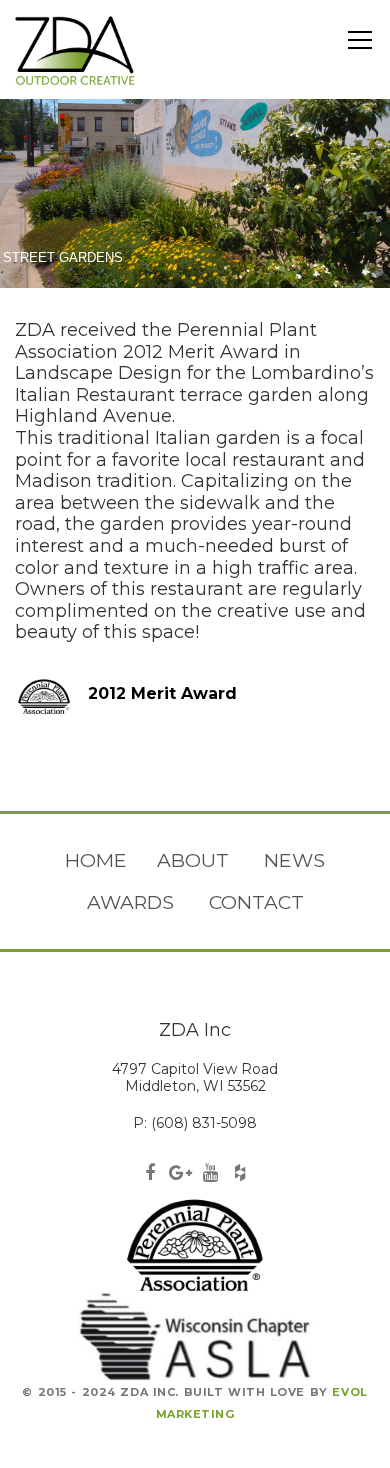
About (193, 860)
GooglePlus (180, 1174)
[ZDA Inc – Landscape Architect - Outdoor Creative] (75, 49)
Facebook (150, 1174)
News (294, 860)
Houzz (240, 1174)
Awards (130, 902)
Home (96, 860)
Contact (256, 902)
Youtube (210, 1174)
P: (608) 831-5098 (195, 1123)
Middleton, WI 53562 (195, 1086)
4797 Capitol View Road (195, 1069)
